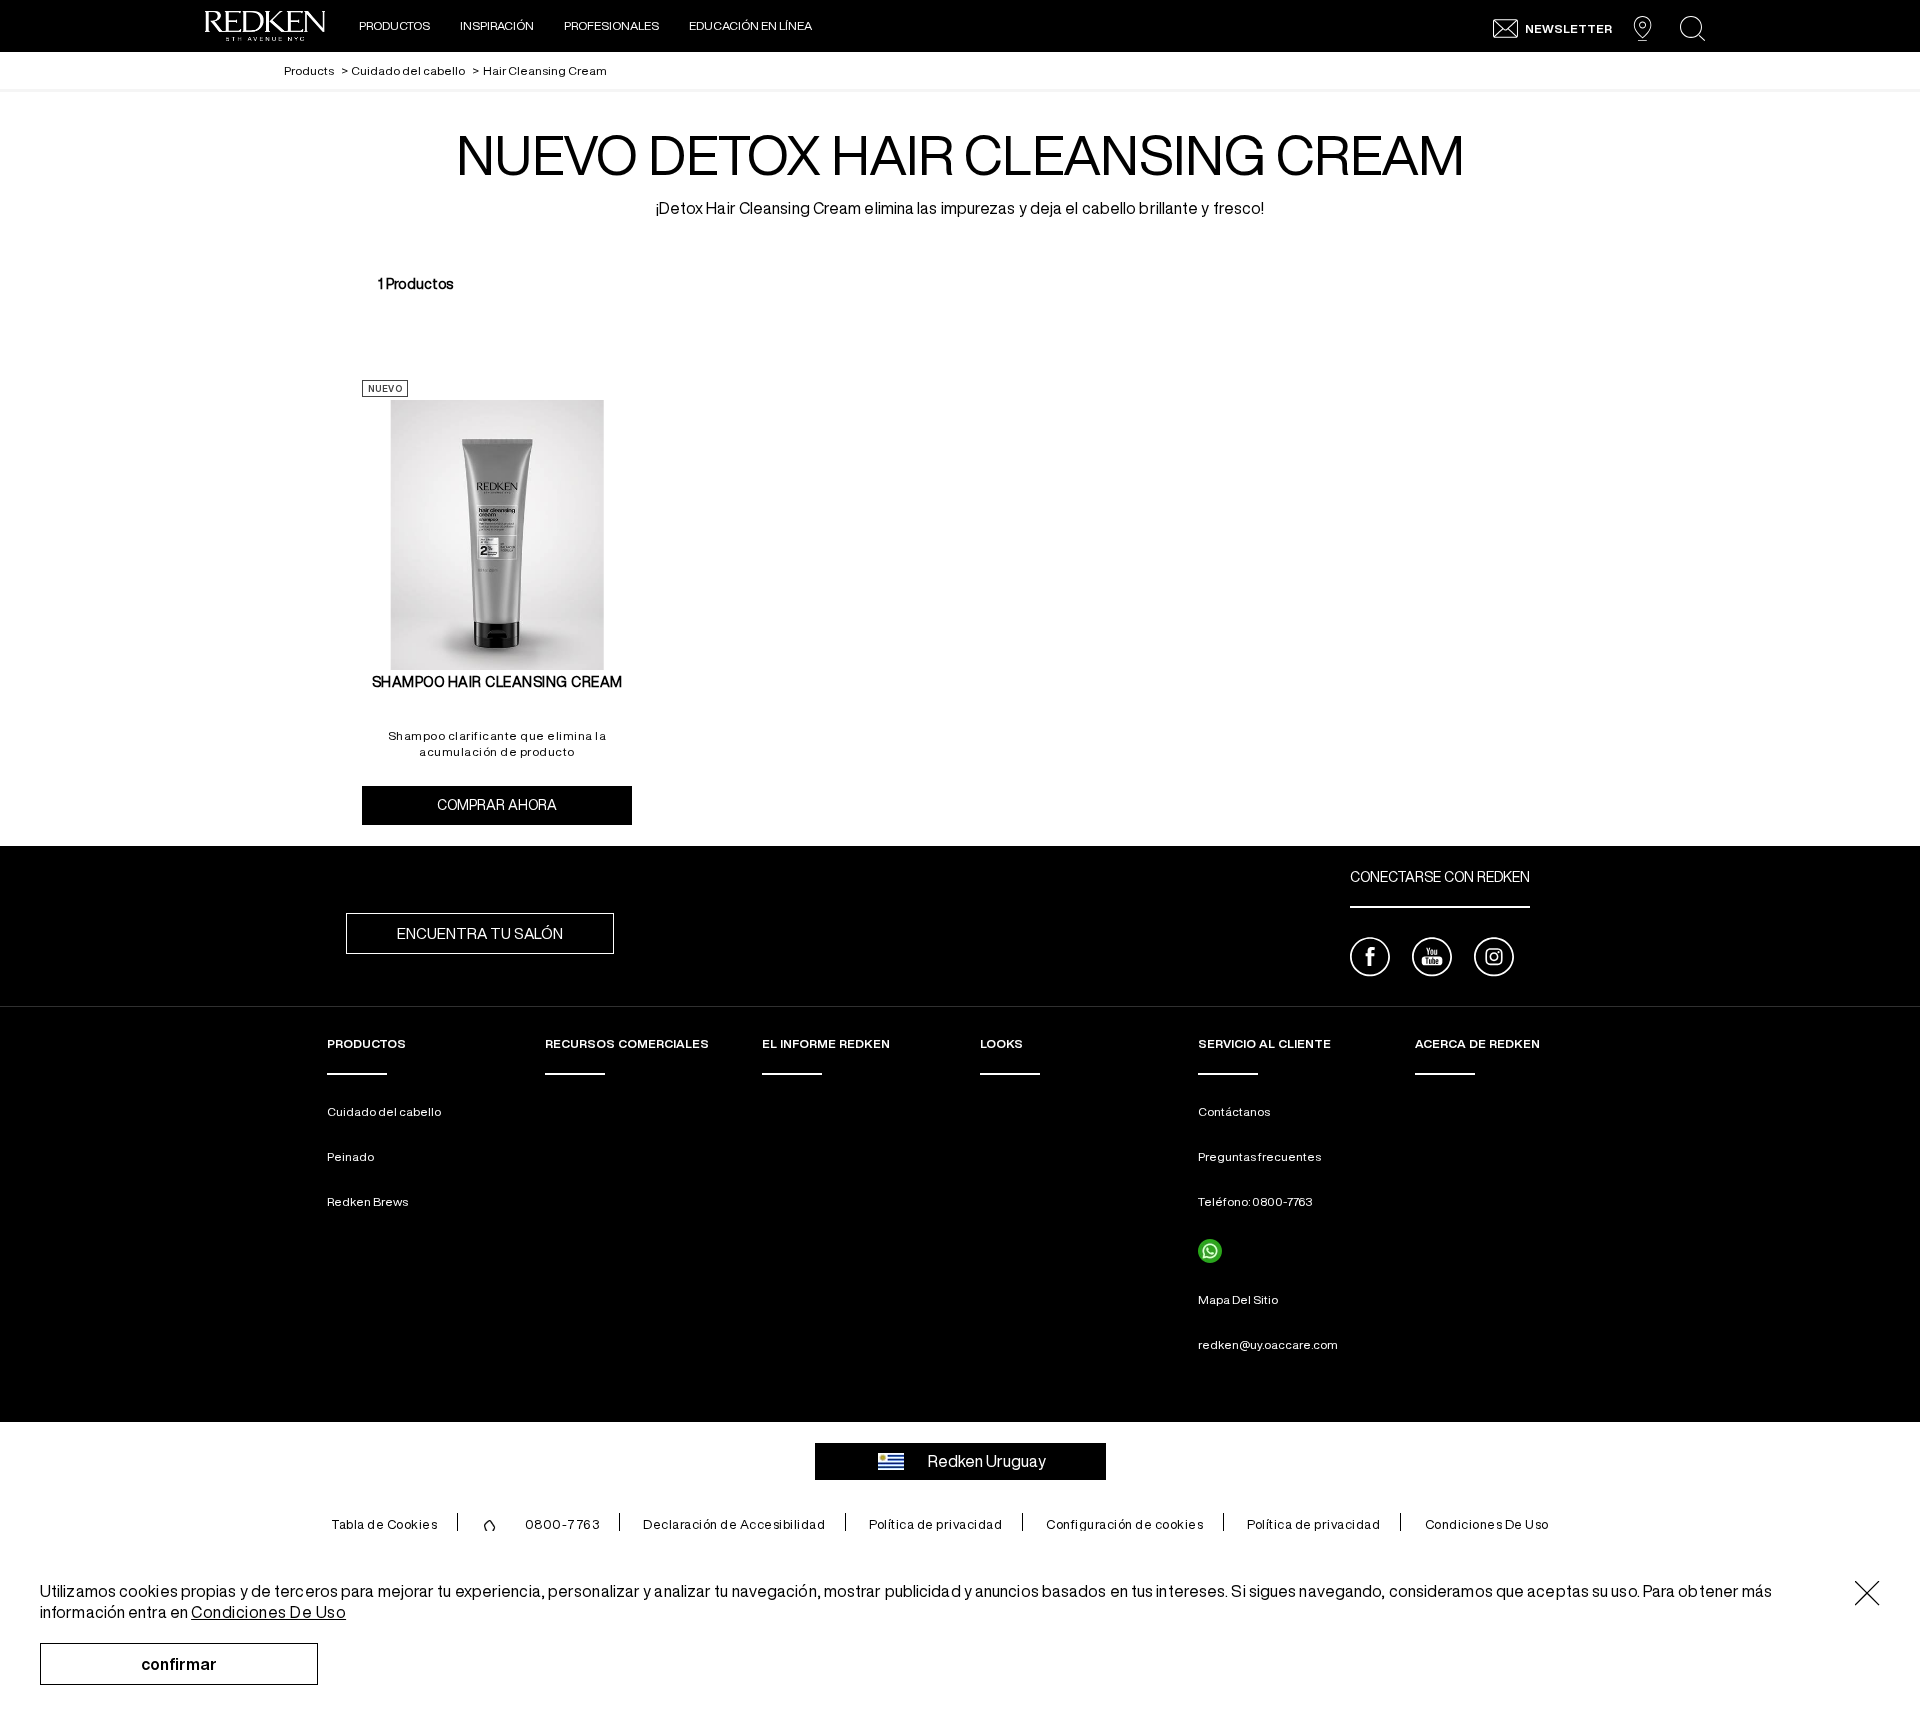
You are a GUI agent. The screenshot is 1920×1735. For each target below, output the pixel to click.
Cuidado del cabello (384, 1111)
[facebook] (1370, 959)
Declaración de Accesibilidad (734, 1524)
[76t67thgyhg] (1210, 1251)
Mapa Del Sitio (1238, 1299)
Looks (1001, 1043)
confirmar (179, 1664)
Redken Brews (367, 1201)
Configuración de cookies (1124, 1524)
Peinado (350, 1156)
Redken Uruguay (987, 1461)
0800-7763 (562, 1524)
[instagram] (1494, 959)
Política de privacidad (935, 1524)
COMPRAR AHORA (534, 805)
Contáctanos (1234, 1111)
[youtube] (1432, 959)
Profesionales (611, 25)
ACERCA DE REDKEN (1477, 1043)
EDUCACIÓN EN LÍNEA (750, 25)
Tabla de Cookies (384, 1524)
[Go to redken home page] (265, 28)
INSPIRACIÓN (497, 25)
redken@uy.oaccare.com (1268, 1344)
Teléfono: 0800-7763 (1255, 1201)
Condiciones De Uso (1487, 1524)
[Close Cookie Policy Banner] (1867, 1594)
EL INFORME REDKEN (826, 1043)
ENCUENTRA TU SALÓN (480, 933)
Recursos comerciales (627, 1043)
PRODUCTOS (394, 25)
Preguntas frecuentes (1259, 1156)
